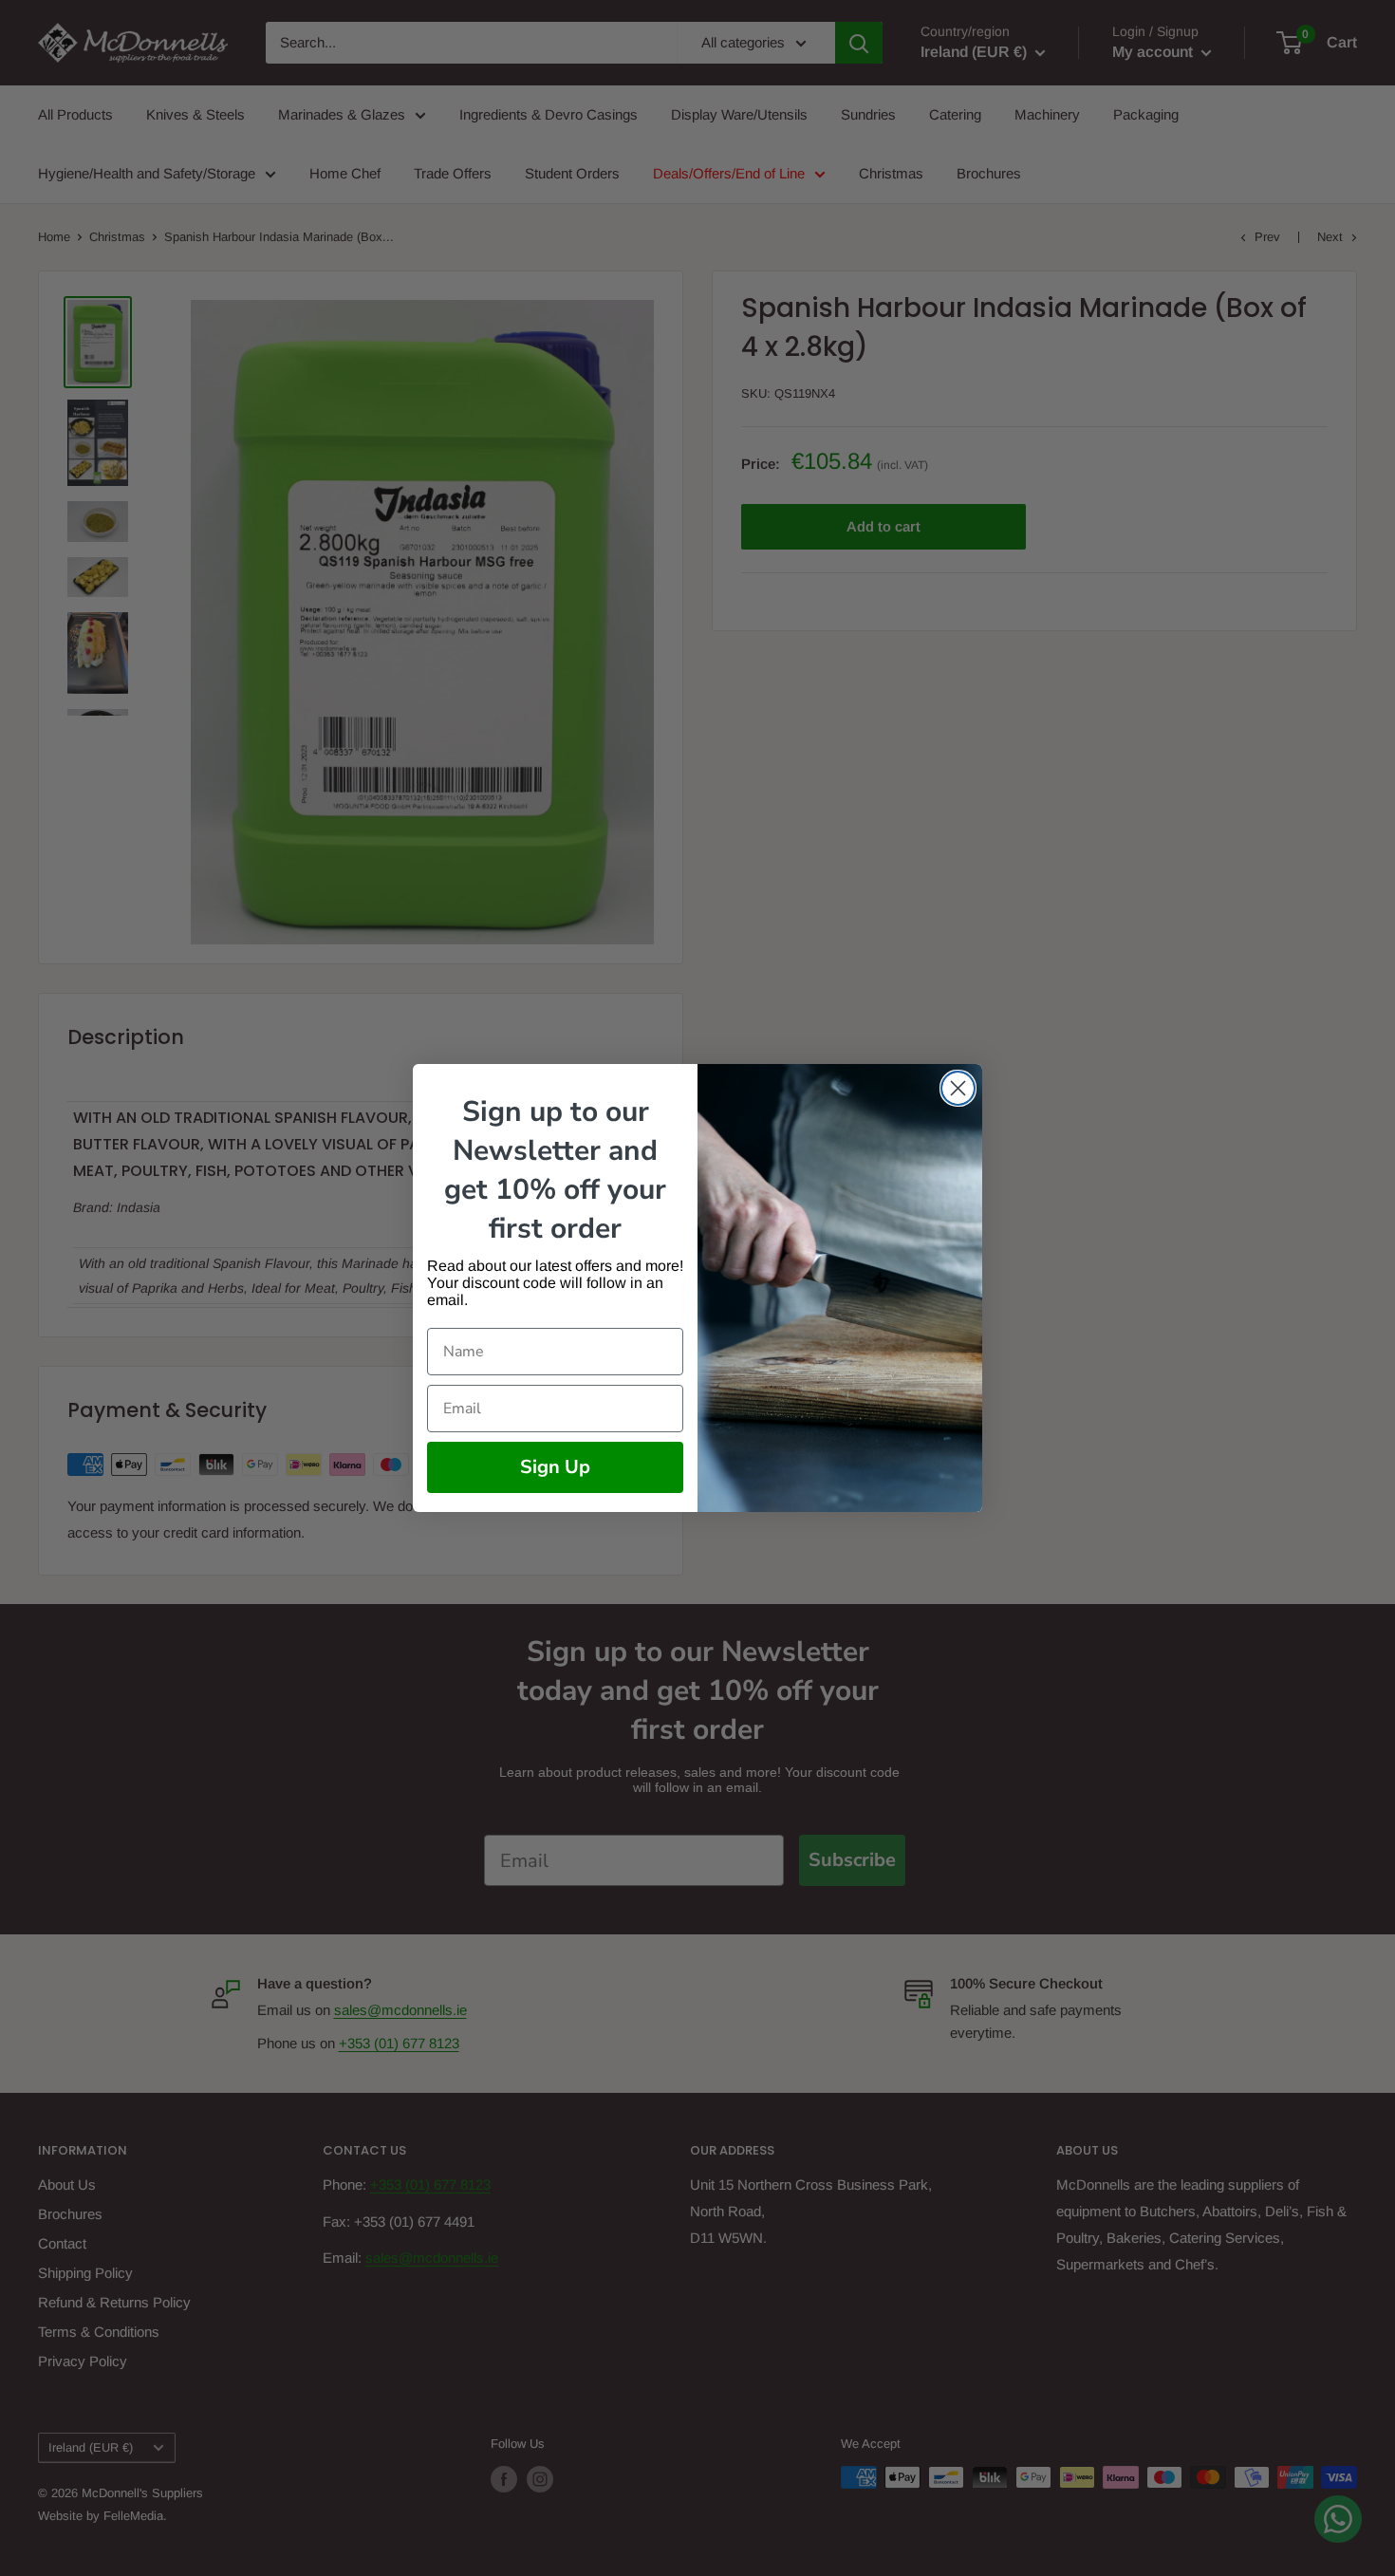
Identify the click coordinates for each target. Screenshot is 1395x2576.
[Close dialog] (958, 1088)
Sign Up (555, 1467)
